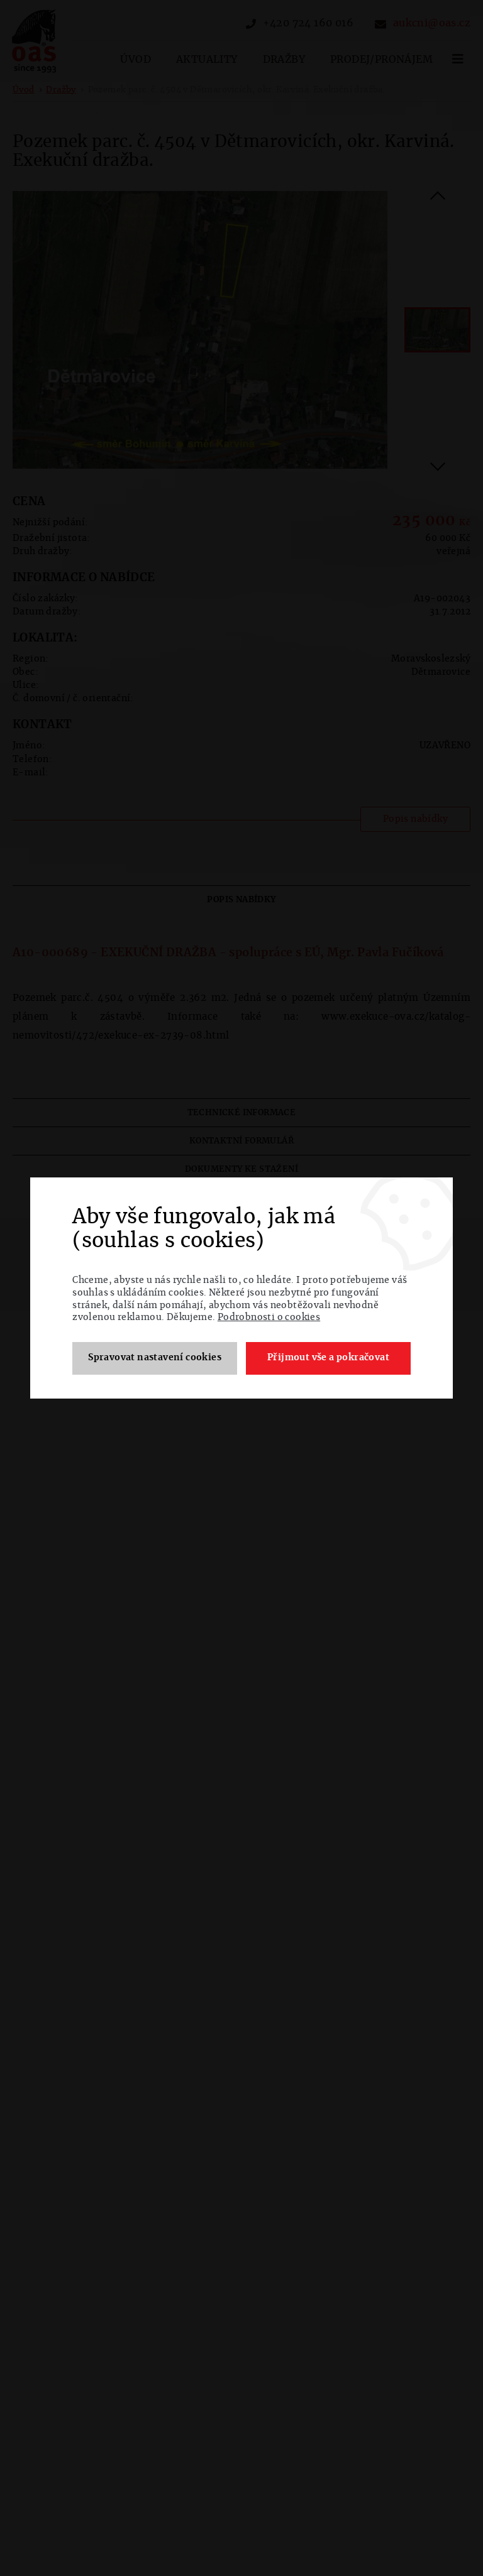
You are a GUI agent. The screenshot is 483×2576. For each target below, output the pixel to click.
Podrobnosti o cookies (269, 1318)
